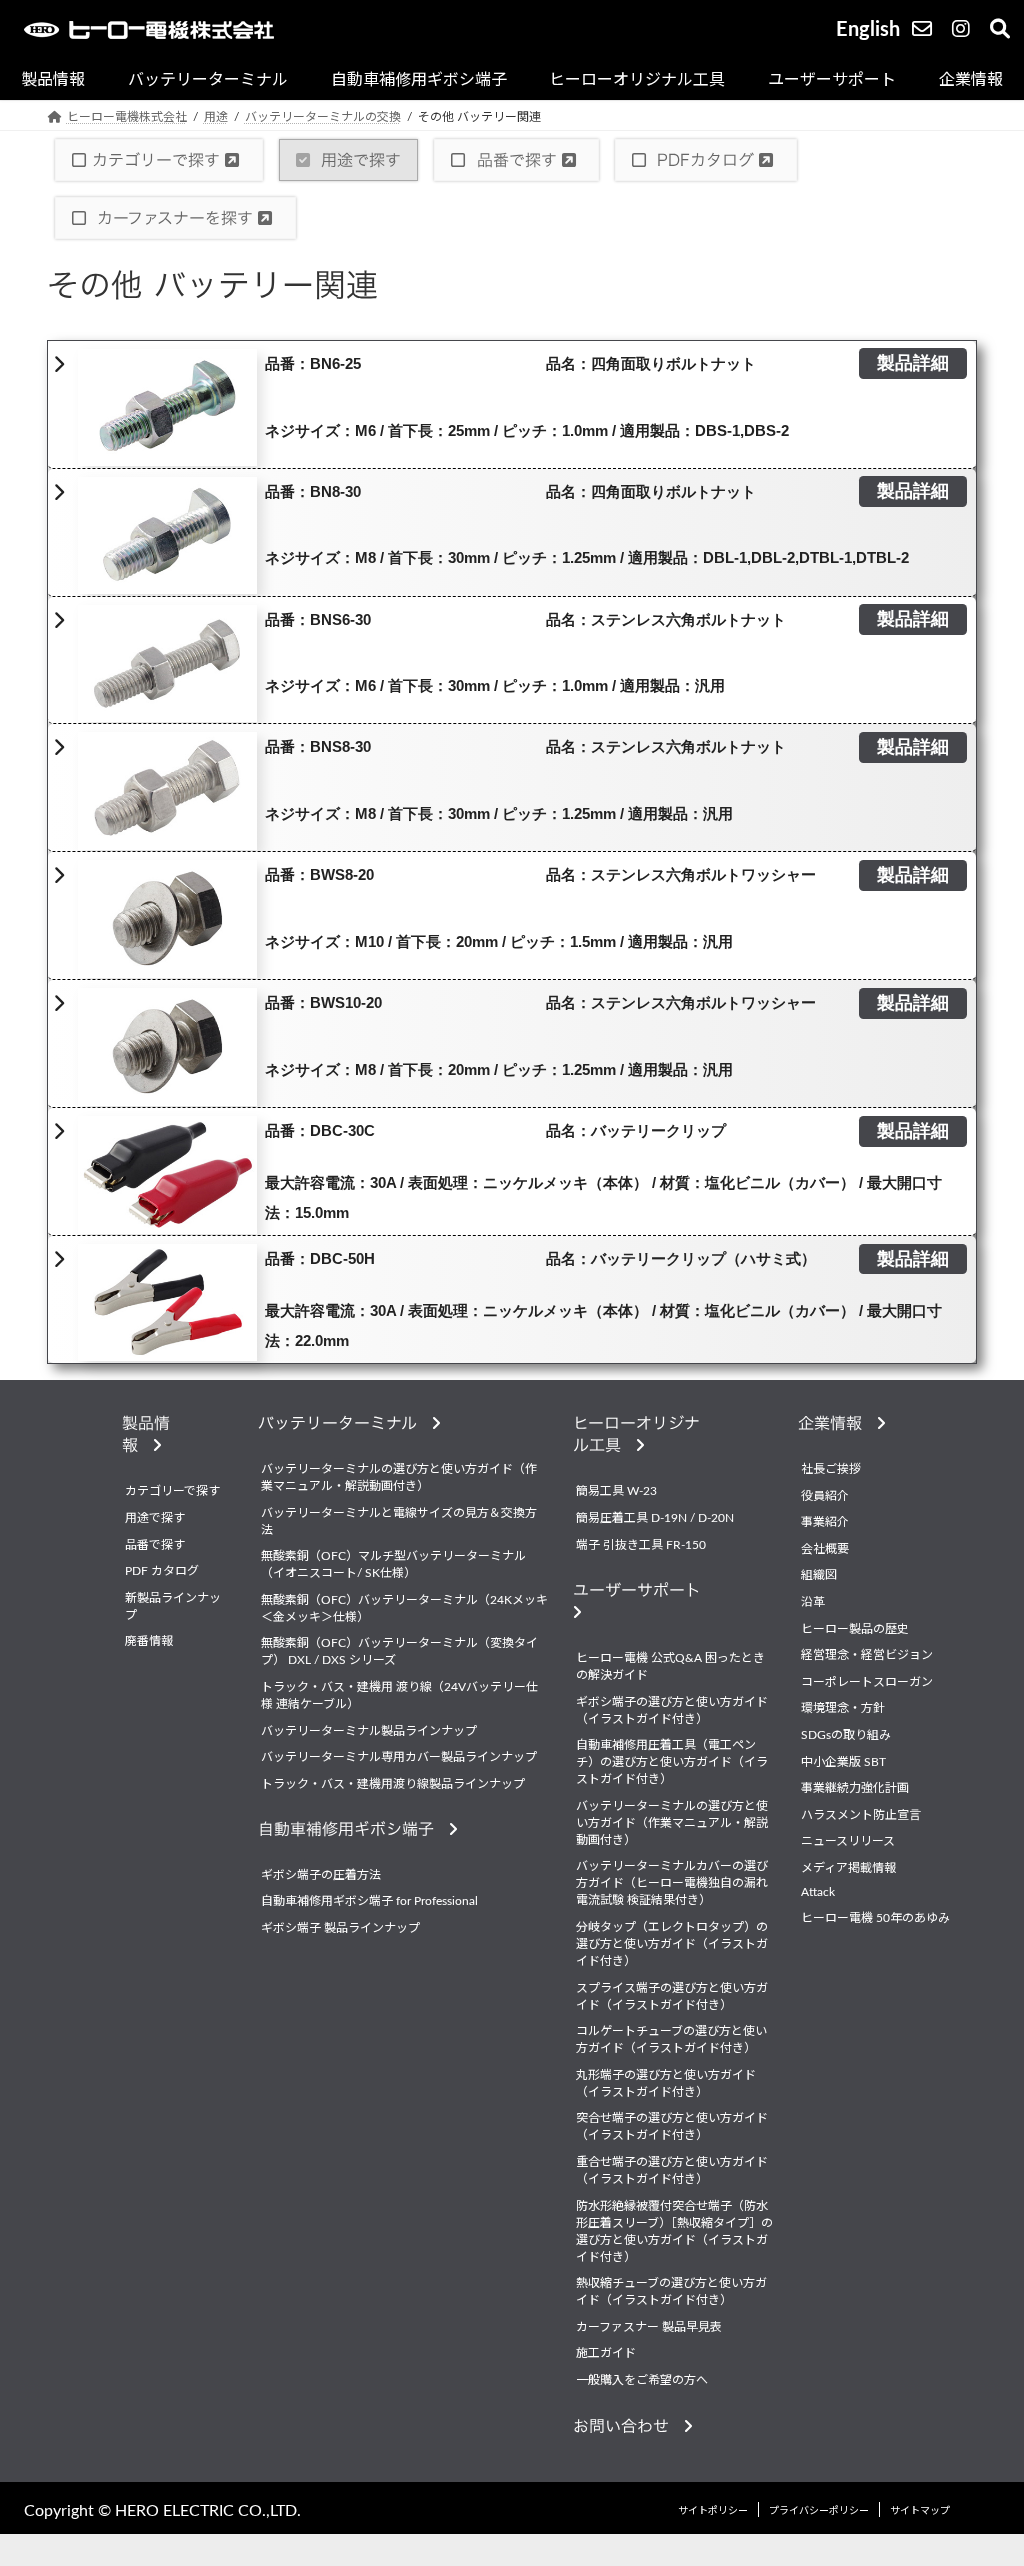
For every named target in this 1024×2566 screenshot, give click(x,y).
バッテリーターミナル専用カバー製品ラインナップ (399, 1757)
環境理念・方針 (843, 1708)
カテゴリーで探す (158, 160)
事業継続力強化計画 (855, 1788)
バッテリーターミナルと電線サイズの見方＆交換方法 (399, 1521)
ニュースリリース (848, 1841)
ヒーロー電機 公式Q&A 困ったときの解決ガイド (670, 1666)
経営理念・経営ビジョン (867, 1655)
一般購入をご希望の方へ (642, 2380)
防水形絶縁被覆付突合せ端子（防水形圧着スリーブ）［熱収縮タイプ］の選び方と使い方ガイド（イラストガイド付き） (674, 2230)
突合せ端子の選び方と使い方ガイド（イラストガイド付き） (672, 2126)
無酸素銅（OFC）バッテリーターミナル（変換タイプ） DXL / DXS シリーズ (399, 1651)
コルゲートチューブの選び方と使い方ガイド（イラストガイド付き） (671, 2039)
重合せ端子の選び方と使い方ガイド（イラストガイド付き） (672, 2170)
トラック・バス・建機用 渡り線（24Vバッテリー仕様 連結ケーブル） (399, 1695)
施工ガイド (606, 2353)
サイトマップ (920, 2511)
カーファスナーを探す (175, 218)
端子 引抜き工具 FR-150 (641, 1545)
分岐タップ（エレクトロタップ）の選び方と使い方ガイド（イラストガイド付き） (672, 1944)
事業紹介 (825, 1522)
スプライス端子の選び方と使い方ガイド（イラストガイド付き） (672, 1995)
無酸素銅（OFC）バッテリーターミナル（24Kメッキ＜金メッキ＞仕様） (404, 1608)
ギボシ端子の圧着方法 (321, 1875)
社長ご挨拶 (831, 1469)
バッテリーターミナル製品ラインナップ (369, 1730)
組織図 (819, 1575)
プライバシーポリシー (819, 2511)
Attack (818, 1891)
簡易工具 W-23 (616, 1491)
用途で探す (358, 160)
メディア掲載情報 (848, 1868)
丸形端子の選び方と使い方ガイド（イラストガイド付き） (666, 2083)
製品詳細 (913, 364)
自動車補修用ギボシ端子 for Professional (369, 1901)
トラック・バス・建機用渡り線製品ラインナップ (393, 1784)
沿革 (813, 1602)
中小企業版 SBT (843, 1761)
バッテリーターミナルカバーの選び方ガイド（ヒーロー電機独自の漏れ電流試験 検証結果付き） (672, 1883)
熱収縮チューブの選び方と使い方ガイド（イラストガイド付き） (671, 2291)
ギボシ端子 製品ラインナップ (340, 1928)
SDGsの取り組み (846, 1735)
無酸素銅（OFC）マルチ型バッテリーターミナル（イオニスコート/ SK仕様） (393, 1564)
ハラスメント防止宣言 (861, 1815)
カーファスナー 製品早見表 (649, 2327)
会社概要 (825, 1549)
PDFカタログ (705, 160)
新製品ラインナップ (173, 1606)
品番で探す (517, 160)
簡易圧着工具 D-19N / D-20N (655, 1518)
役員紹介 (825, 1496)
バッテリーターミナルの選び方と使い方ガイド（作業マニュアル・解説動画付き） (399, 1477)
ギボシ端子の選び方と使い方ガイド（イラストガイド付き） (672, 1710)
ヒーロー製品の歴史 (855, 1628)
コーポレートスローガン (867, 1682)
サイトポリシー (713, 2511)
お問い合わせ (628, 2426)
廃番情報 (149, 1641)
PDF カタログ (162, 1571)
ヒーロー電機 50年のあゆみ (875, 1918)
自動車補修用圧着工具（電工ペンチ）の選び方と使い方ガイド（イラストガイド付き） (672, 1762)
